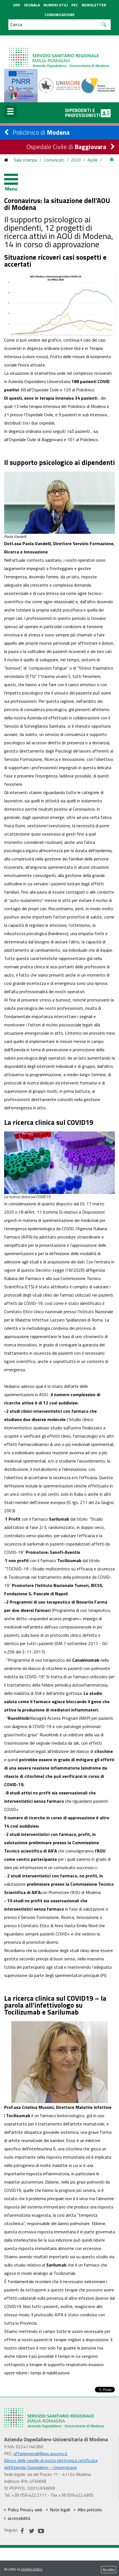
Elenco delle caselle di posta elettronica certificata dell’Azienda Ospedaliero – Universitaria (51, 2464)
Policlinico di (41, 132)
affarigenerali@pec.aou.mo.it (41, 2453)
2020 (76, 160)
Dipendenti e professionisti (83, 113)
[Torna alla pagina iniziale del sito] (6, 160)
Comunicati (54, 160)
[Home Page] (59, 52)
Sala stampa (25, 160)
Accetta (109, 2570)
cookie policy (32, 2569)
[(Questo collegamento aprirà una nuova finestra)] (60, 85)
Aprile (93, 160)
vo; (95, 1867)
